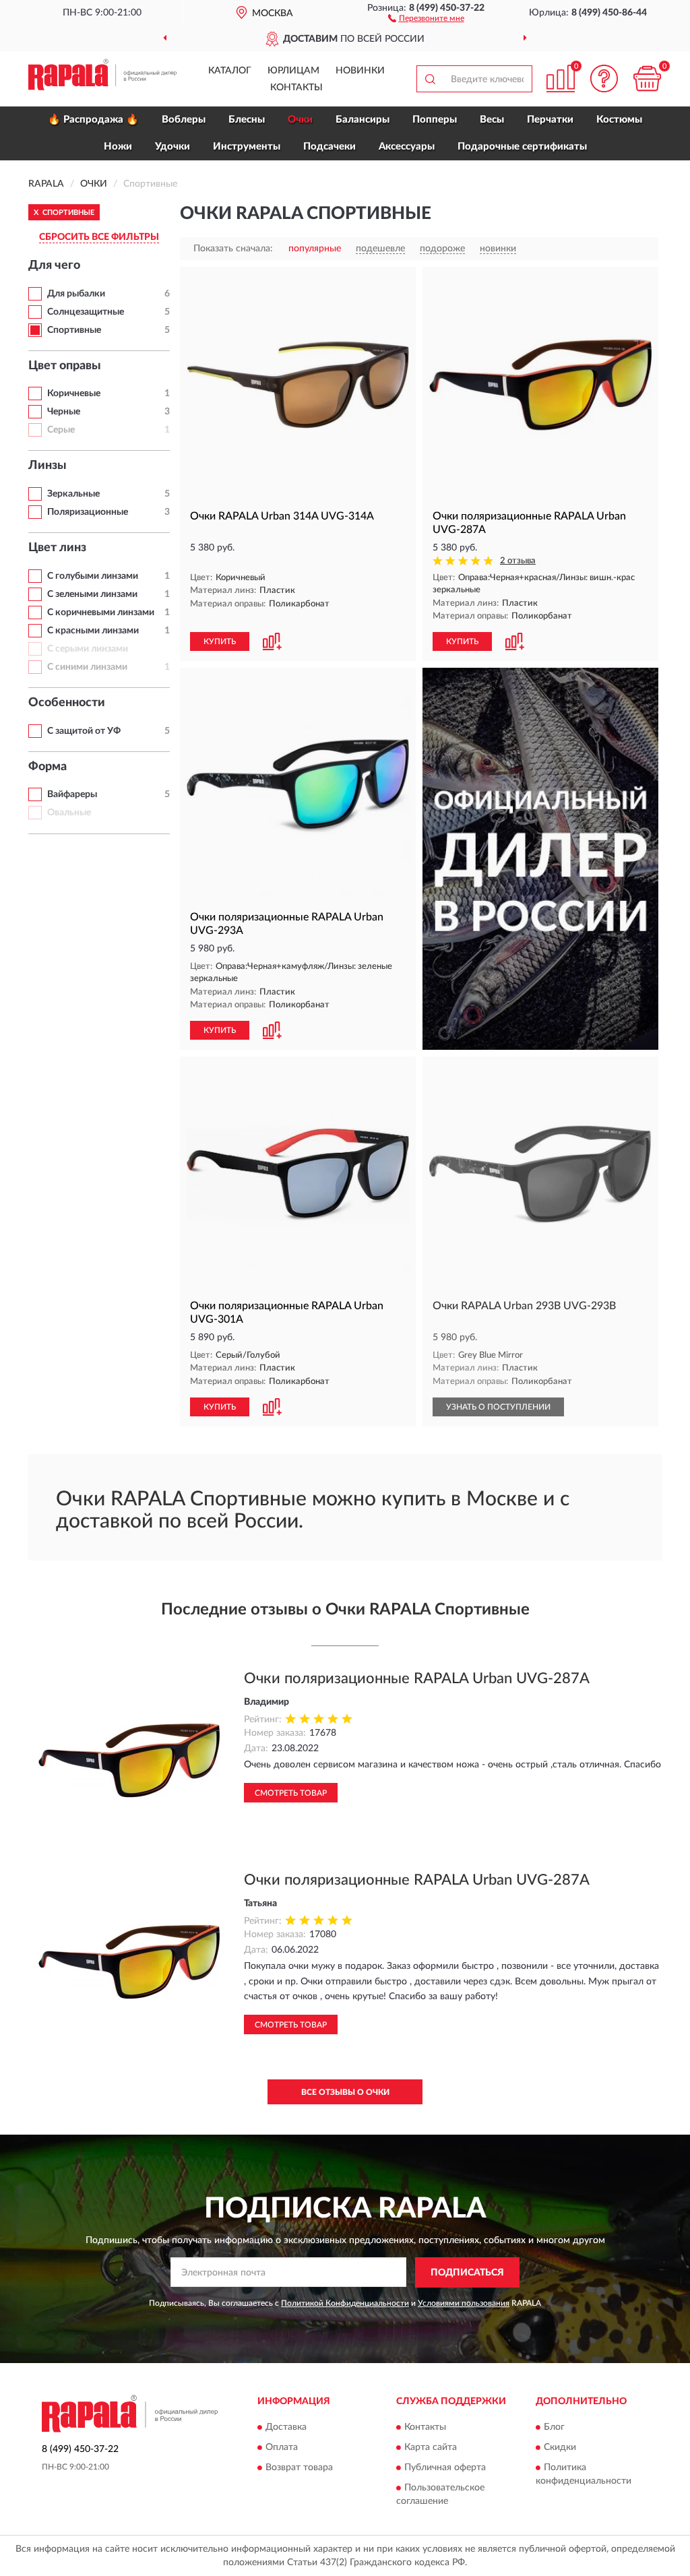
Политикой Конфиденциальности (345, 2303)
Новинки (360, 71)
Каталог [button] (230, 71)
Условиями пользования (464, 2303)
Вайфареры (72, 794)
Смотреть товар (291, 1793)
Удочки (172, 147)
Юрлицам (293, 71)
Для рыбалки (76, 294)
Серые (61, 430)
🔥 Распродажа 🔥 (93, 120)
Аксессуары (407, 147)
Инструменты (247, 147)
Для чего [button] (54, 265)
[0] (647, 78)
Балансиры (363, 120)
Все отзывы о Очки (345, 2092)
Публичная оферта (445, 2468)
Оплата (282, 2448)
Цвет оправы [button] (65, 366)
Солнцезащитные (86, 312)
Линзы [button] (48, 466)
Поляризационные (88, 512)
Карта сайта (431, 2448)
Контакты (296, 88)
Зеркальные (73, 494)
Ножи (118, 147)
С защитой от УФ (84, 731)
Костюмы (619, 120)
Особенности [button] (67, 703)
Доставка (286, 2428)
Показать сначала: (233, 249)
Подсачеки (330, 147)
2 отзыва (518, 561)
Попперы (435, 120)
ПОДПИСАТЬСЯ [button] (467, 2273)
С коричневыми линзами (101, 612)
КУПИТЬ (220, 641)
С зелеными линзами (92, 594)
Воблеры (184, 120)
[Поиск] (430, 79)
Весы (492, 120)
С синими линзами (87, 667)
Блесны (247, 120)
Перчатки (550, 120)
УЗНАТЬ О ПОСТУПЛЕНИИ (498, 1407)
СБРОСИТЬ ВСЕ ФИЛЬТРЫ (99, 237)
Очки (300, 120)
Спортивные (74, 330)
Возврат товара (299, 2468)
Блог (554, 2428)
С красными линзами (93, 631)
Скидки (560, 2448)
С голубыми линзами (93, 576)
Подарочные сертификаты (522, 147)
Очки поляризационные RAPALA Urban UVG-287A (417, 1678)
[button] (426, 18)
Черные (64, 412)
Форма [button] (48, 767)
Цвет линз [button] (57, 548)
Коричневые (74, 394)
